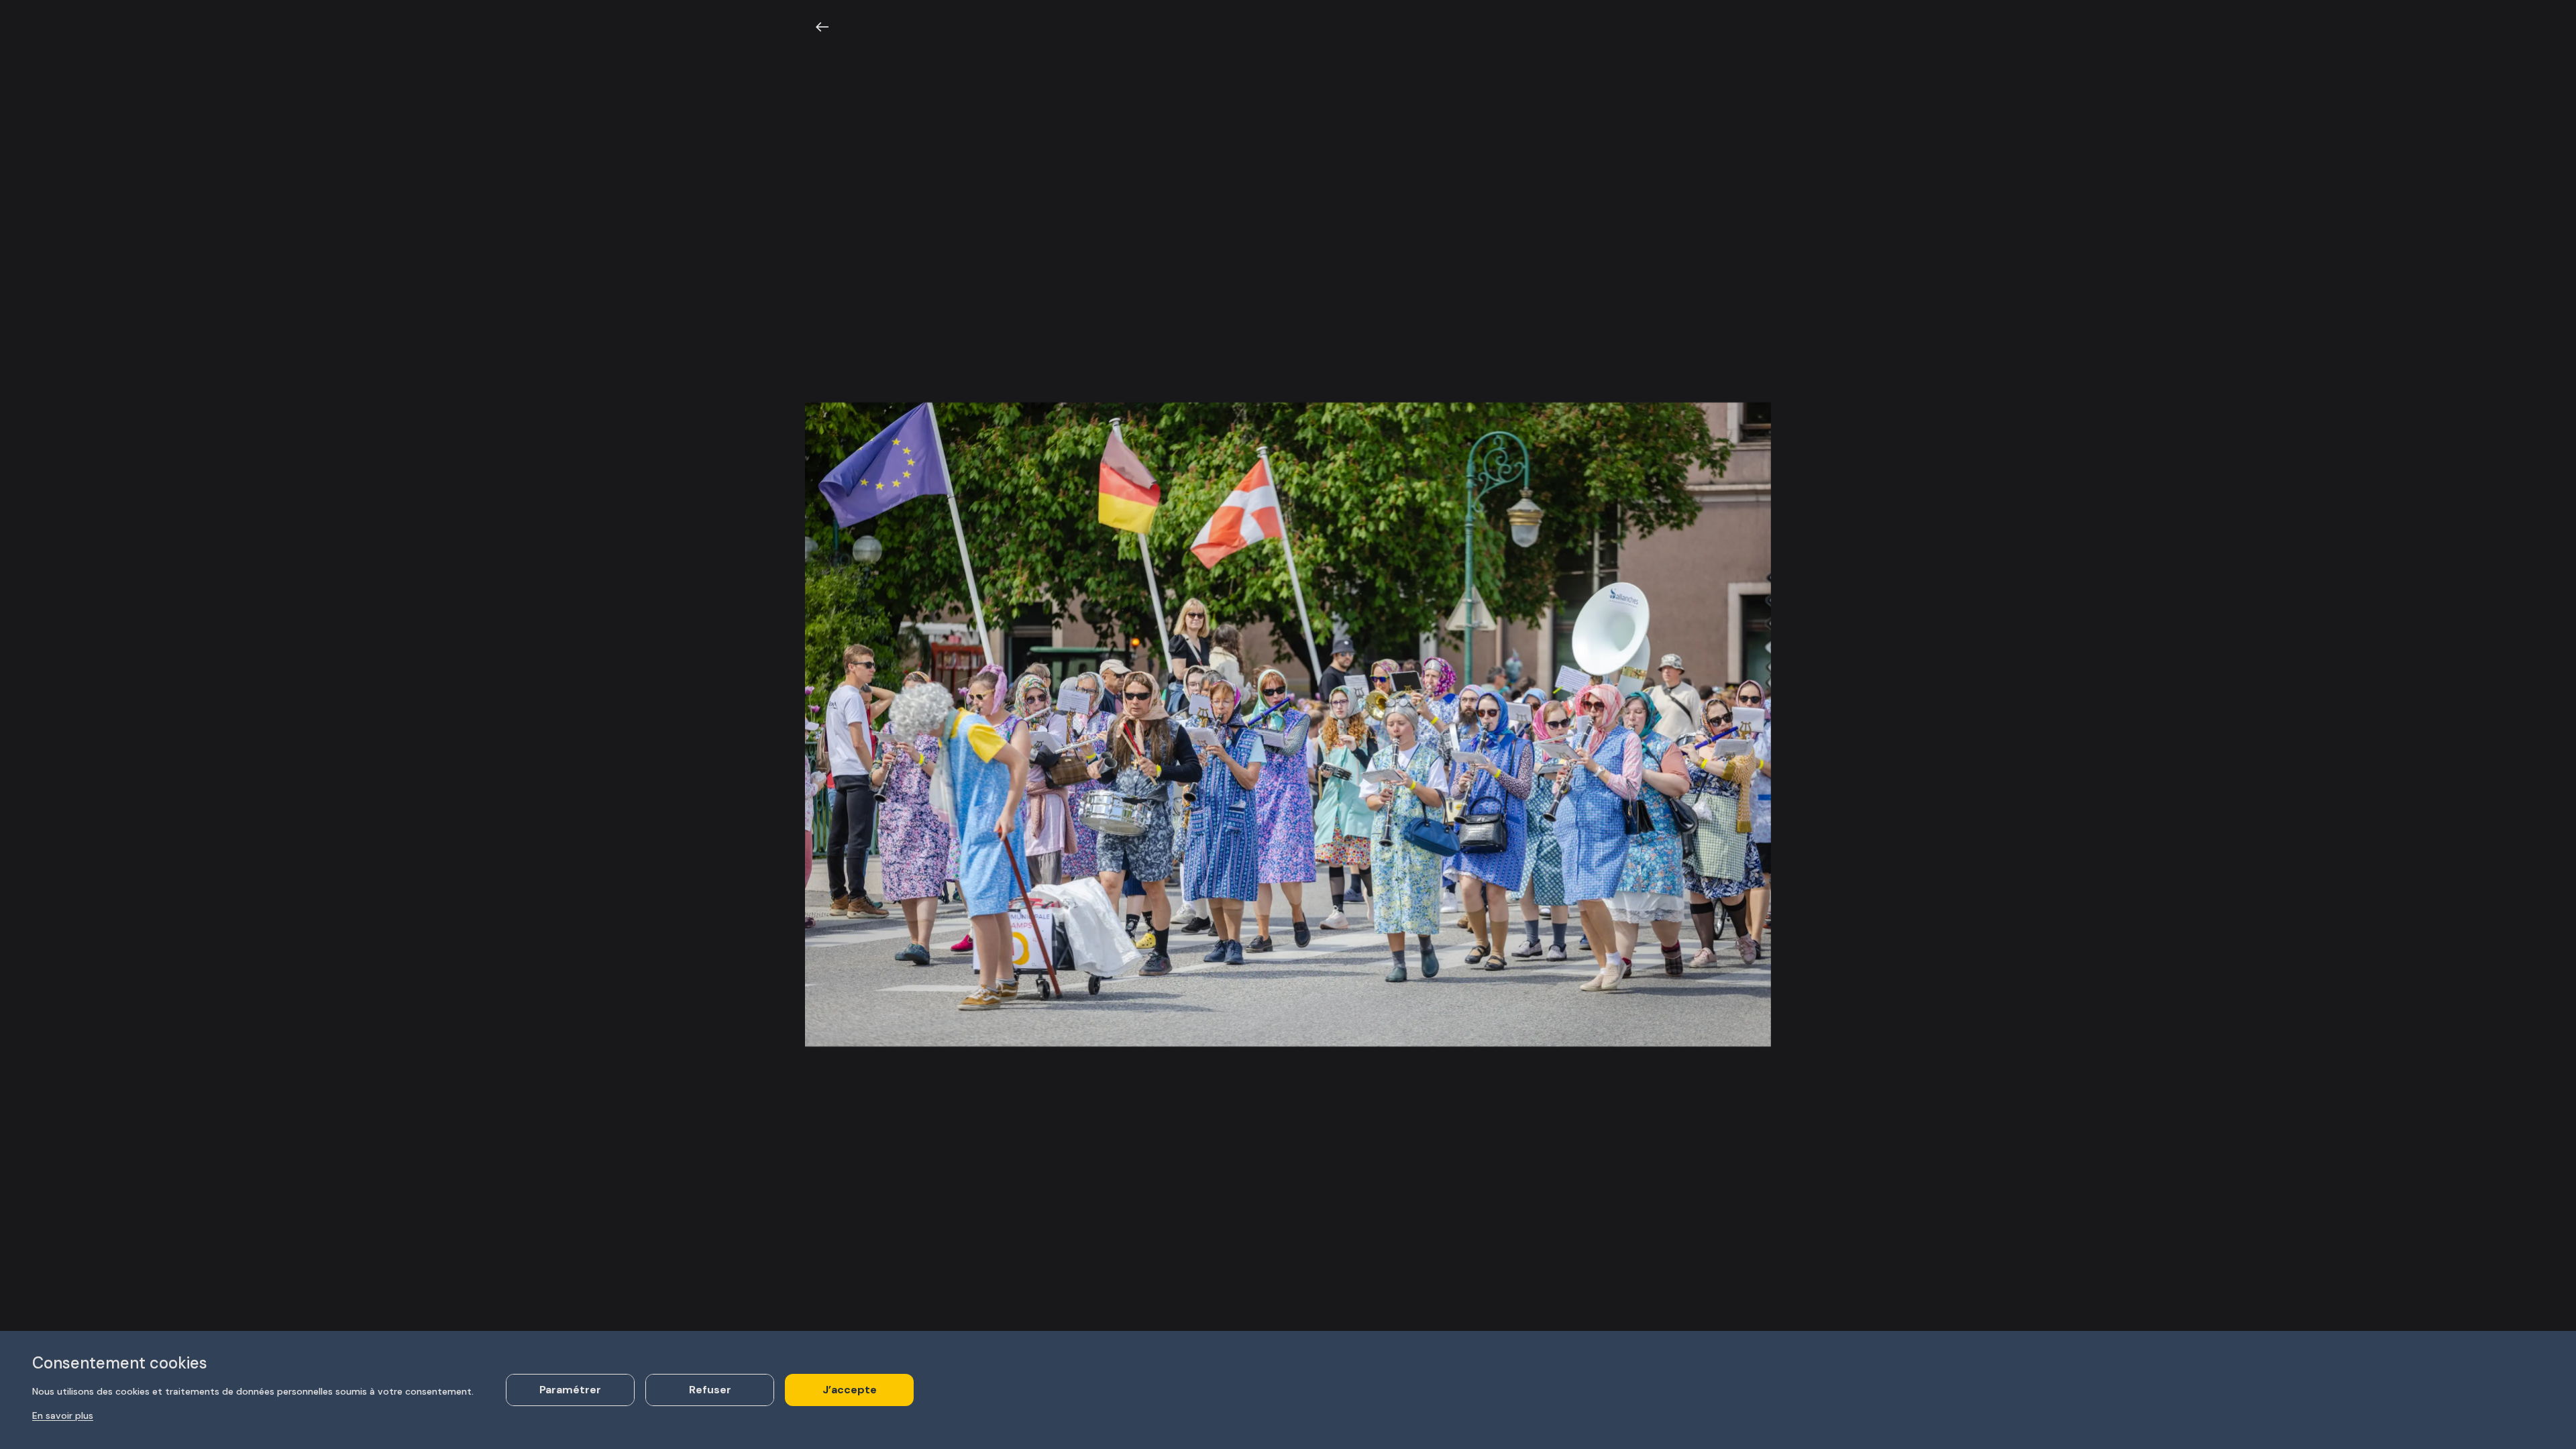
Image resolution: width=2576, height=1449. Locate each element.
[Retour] (822, 27)
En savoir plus (63, 1415)
